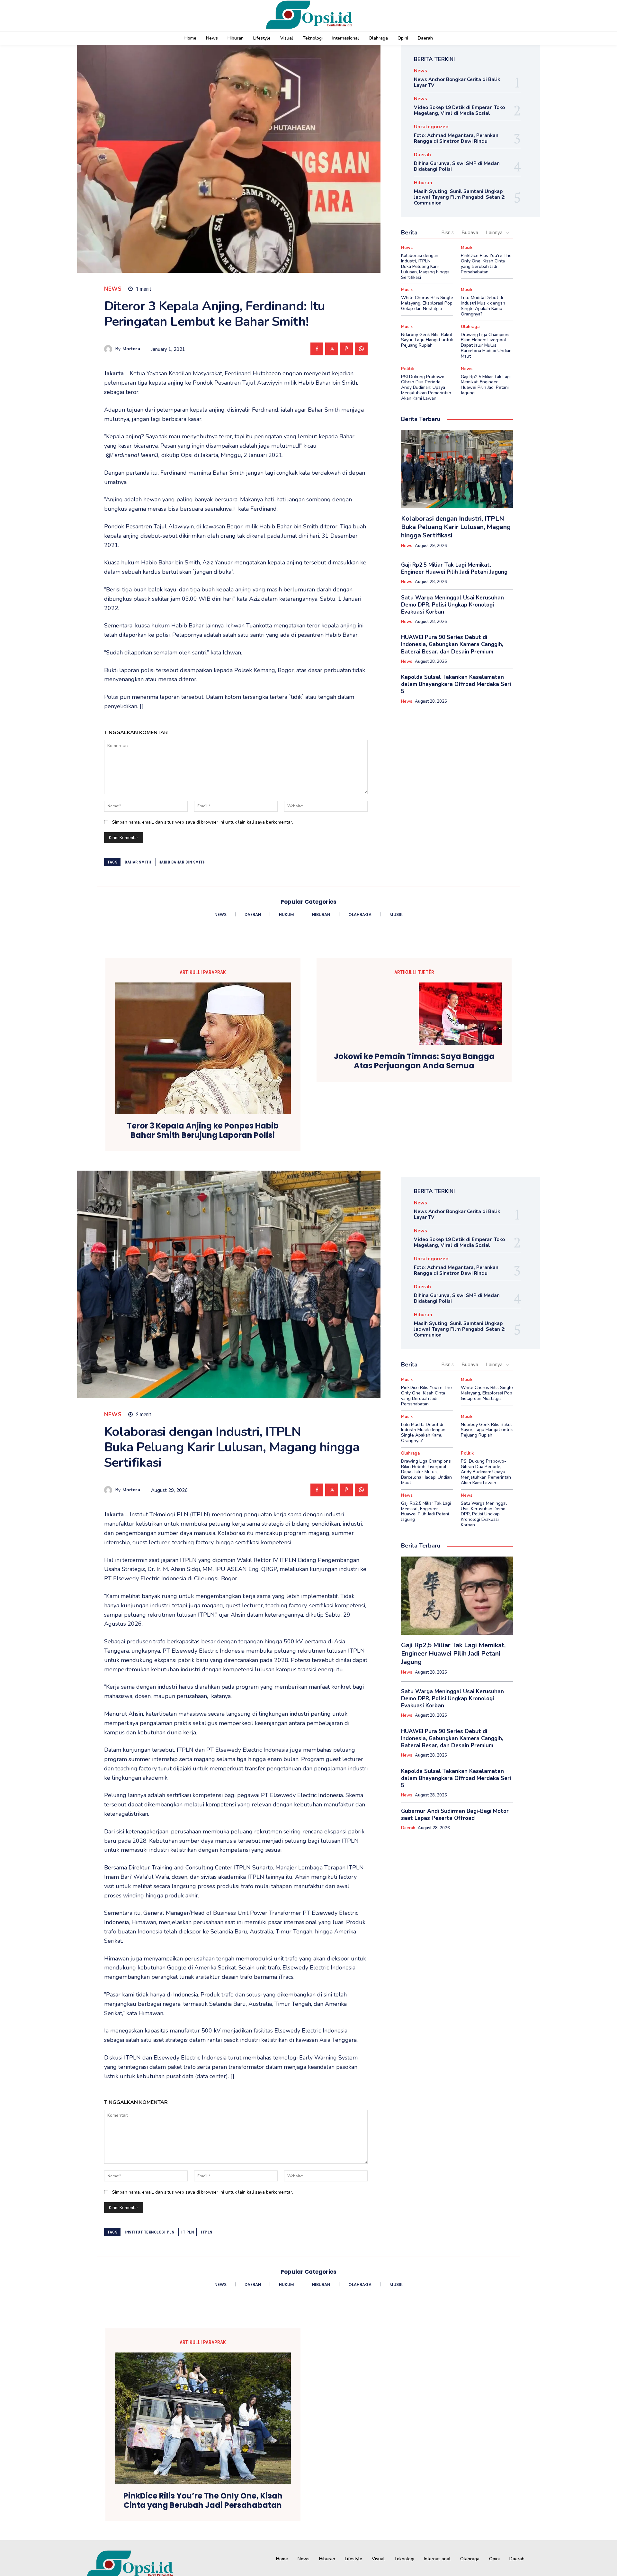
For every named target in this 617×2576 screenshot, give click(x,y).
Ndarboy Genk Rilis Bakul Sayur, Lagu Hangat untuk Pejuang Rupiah (427, 340)
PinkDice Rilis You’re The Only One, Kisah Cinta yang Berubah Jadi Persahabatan (486, 264)
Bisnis (447, 233)
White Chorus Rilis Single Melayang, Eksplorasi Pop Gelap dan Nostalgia (427, 303)
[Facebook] (317, 349)
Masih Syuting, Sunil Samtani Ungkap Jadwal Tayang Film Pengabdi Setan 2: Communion (460, 197)
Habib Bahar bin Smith (182, 862)
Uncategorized (431, 127)
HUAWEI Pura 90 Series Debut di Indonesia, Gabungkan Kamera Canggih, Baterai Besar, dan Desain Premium (452, 644)
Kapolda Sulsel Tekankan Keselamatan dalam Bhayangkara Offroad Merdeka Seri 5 (456, 684)
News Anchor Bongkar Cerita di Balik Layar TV (457, 82)
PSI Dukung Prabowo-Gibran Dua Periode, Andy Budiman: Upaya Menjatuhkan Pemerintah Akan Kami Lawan (426, 388)
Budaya (470, 233)
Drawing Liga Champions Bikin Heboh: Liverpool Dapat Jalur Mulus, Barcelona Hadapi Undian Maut (486, 345)
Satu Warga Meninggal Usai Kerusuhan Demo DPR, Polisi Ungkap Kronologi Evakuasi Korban (452, 605)
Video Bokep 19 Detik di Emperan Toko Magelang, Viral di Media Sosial (459, 110)
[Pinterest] (346, 349)
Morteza (131, 349)
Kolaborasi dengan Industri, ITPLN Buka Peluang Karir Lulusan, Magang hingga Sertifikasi (425, 266)
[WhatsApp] (361, 349)
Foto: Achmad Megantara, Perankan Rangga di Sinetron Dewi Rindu (456, 138)
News (113, 289)
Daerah (422, 155)
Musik (467, 248)
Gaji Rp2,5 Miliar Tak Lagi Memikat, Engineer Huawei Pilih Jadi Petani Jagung (486, 385)
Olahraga (470, 327)
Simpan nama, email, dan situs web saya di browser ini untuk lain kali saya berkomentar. (203, 822)
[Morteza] (110, 349)
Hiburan (423, 183)
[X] (332, 349)
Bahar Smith (138, 862)
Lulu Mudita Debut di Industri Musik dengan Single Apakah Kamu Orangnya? (483, 306)
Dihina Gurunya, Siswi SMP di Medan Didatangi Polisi (457, 166)
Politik (407, 369)
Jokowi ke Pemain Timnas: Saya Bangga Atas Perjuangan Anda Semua (414, 1061)
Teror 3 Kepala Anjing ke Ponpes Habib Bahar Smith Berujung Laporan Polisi (203, 1131)
